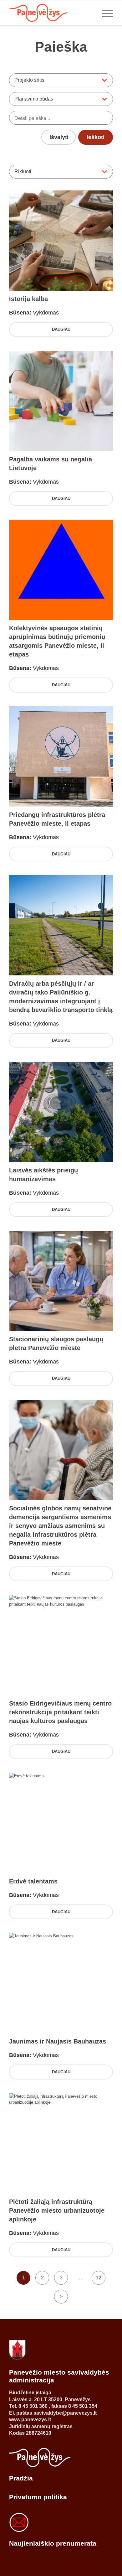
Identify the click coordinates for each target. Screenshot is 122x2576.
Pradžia (21, 2478)
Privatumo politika (38, 2497)
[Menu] (104, 13)
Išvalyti (59, 137)
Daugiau (61, 329)
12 (99, 2278)
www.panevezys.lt (30, 2420)
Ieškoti (96, 137)
